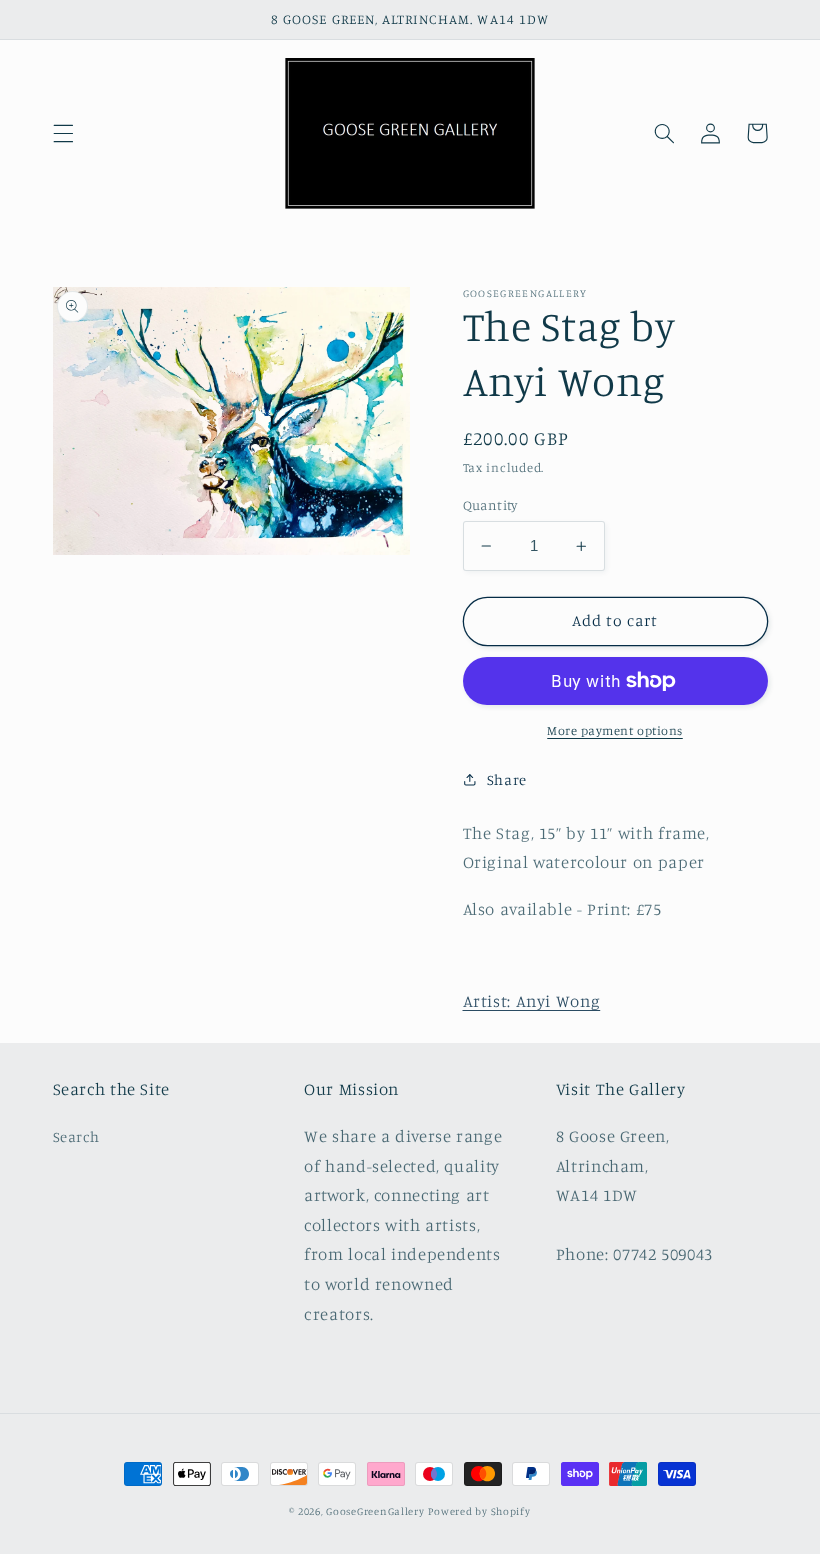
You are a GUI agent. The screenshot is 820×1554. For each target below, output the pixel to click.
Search (76, 1136)
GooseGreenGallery (375, 1511)
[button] (63, 133)
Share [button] (507, 779)
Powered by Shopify (479, 1511)
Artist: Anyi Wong (532, 1001)
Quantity (490, 505)
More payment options (615, 730)
